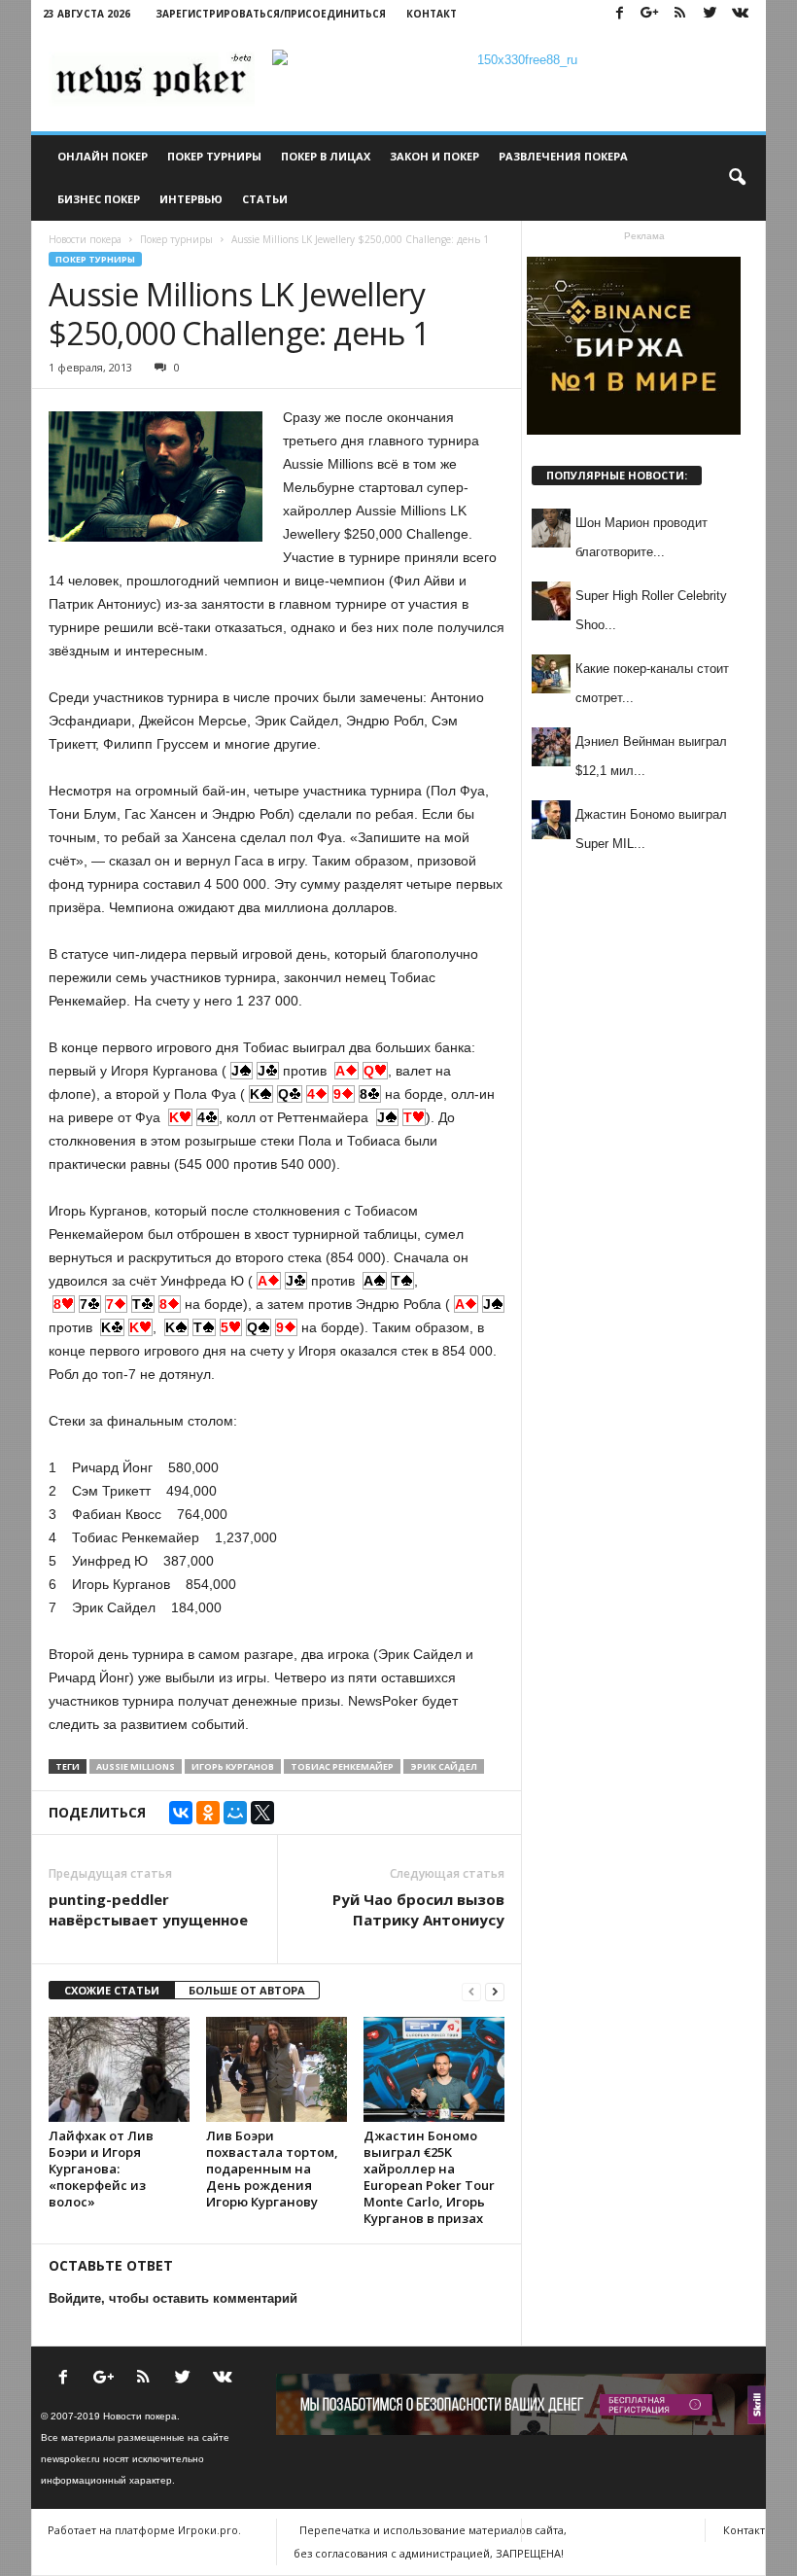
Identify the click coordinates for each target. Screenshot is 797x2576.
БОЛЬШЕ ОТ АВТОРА (247, 1990)
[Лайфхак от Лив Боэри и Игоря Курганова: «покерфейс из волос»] (119, 2069)
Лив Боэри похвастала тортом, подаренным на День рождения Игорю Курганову (272, 2169)
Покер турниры (214, 156)
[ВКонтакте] (181, 1813)
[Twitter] (710, 14)
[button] (737, 178)
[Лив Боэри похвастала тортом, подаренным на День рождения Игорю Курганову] (277, 2069)
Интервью (191, 199)
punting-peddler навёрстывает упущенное (148, 1909)
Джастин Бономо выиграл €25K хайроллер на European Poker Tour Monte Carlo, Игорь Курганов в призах (429, 2177)
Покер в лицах (326, 156)
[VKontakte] (740, 14)
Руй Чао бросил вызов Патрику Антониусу (418, 1909)
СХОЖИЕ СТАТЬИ (112, 1990)
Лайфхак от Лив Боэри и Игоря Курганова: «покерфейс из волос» (101, 2169)
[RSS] (679, 14)
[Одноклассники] (208, 1813)
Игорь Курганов (233, 1766)
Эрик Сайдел (444, 1766)
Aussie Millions (136, 1766)
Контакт (432, 14)
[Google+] (649, 14)
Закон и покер (434, 156)
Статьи (265, 199)
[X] (262, 1813)
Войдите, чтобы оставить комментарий (173, 2298)
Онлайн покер (103, 156)
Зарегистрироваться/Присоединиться (271, 14)
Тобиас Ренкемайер (342, 1766)
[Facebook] (619, 14)
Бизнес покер (99, 199)
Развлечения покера (563, 156)
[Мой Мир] (235, 1813)
